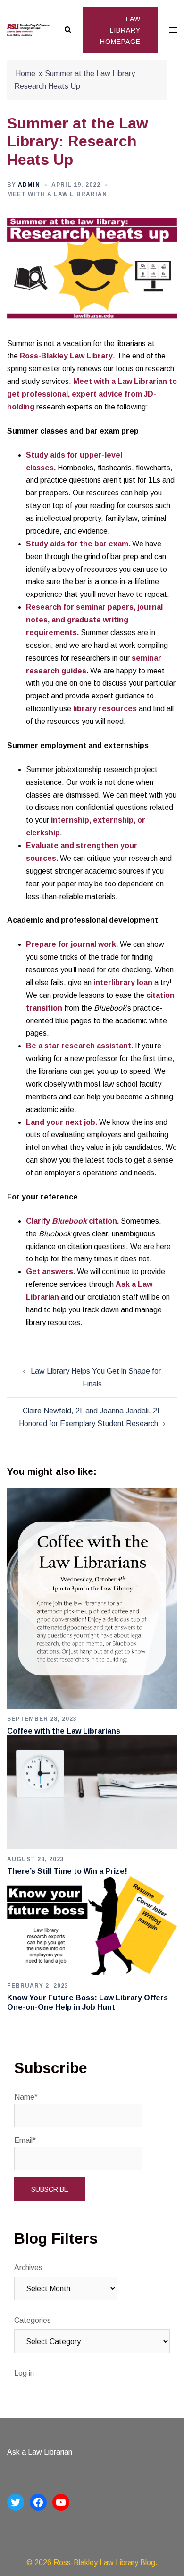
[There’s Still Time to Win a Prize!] (92, 1792)
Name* (26, 2097)
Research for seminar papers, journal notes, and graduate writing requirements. (94, 620)
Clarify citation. (72, 1221)
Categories (33, 2320)
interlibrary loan (123, 982)
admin (29, 185)
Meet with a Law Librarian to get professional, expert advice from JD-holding (92, 394)
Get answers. (50, 1271)
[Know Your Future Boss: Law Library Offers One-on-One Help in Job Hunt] (92, 1925)
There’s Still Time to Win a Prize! (67, 1871)
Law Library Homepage (120, 30)
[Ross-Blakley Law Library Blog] (28, 30)
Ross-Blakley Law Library (66, 356)
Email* (25, 2140)
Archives (28, 2267)
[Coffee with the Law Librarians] (92, 1598)
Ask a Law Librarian (40, 2452)
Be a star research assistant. (79, 1046)
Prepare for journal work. (72, 944)
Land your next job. (62, 1122)
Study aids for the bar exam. (78, 544)
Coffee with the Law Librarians (64, 1731)
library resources (105, 709)
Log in (24, 2373)
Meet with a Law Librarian (57, 194)
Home (25, 73)
